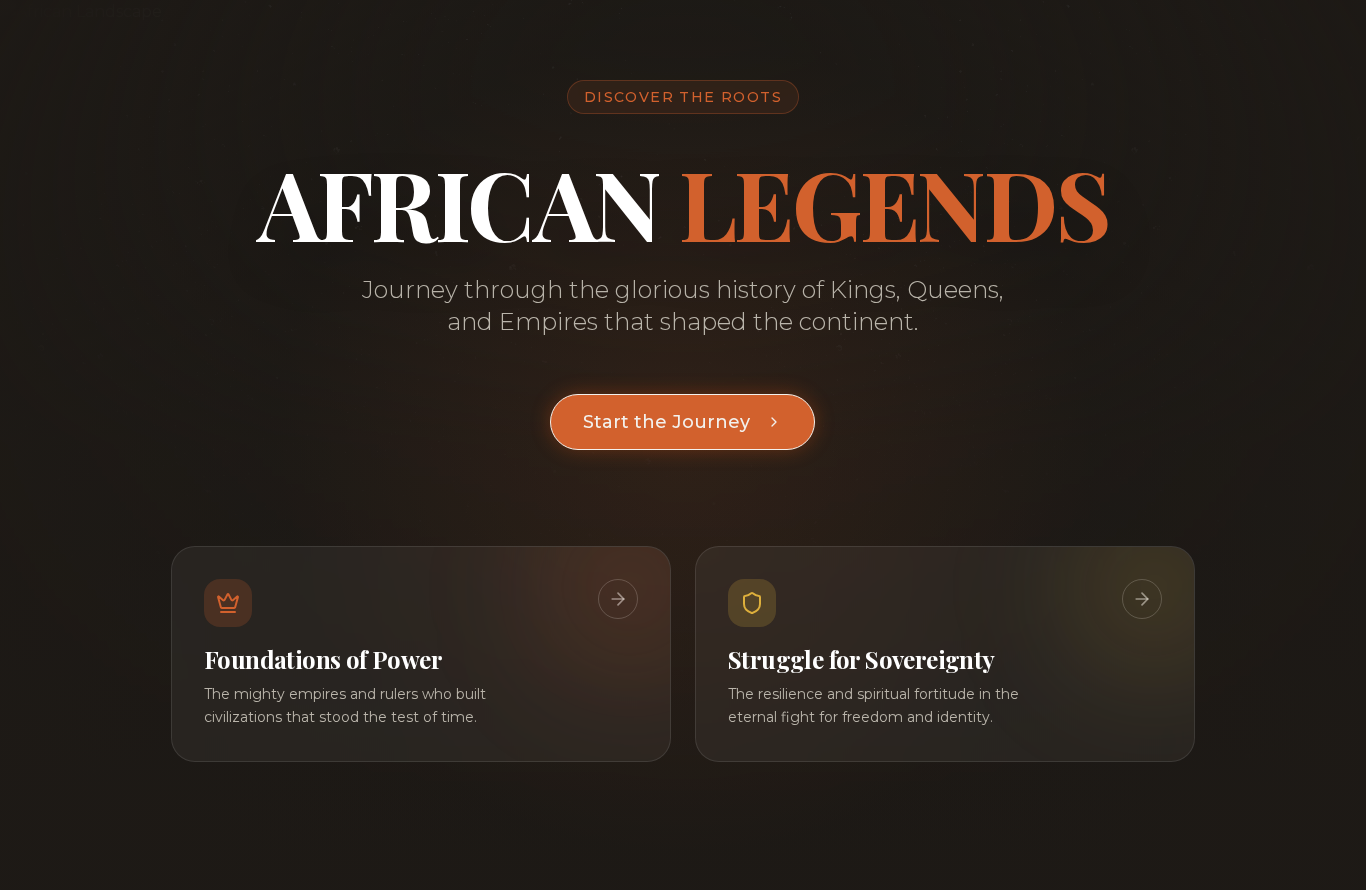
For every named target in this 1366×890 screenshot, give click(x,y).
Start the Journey (666, 422)
